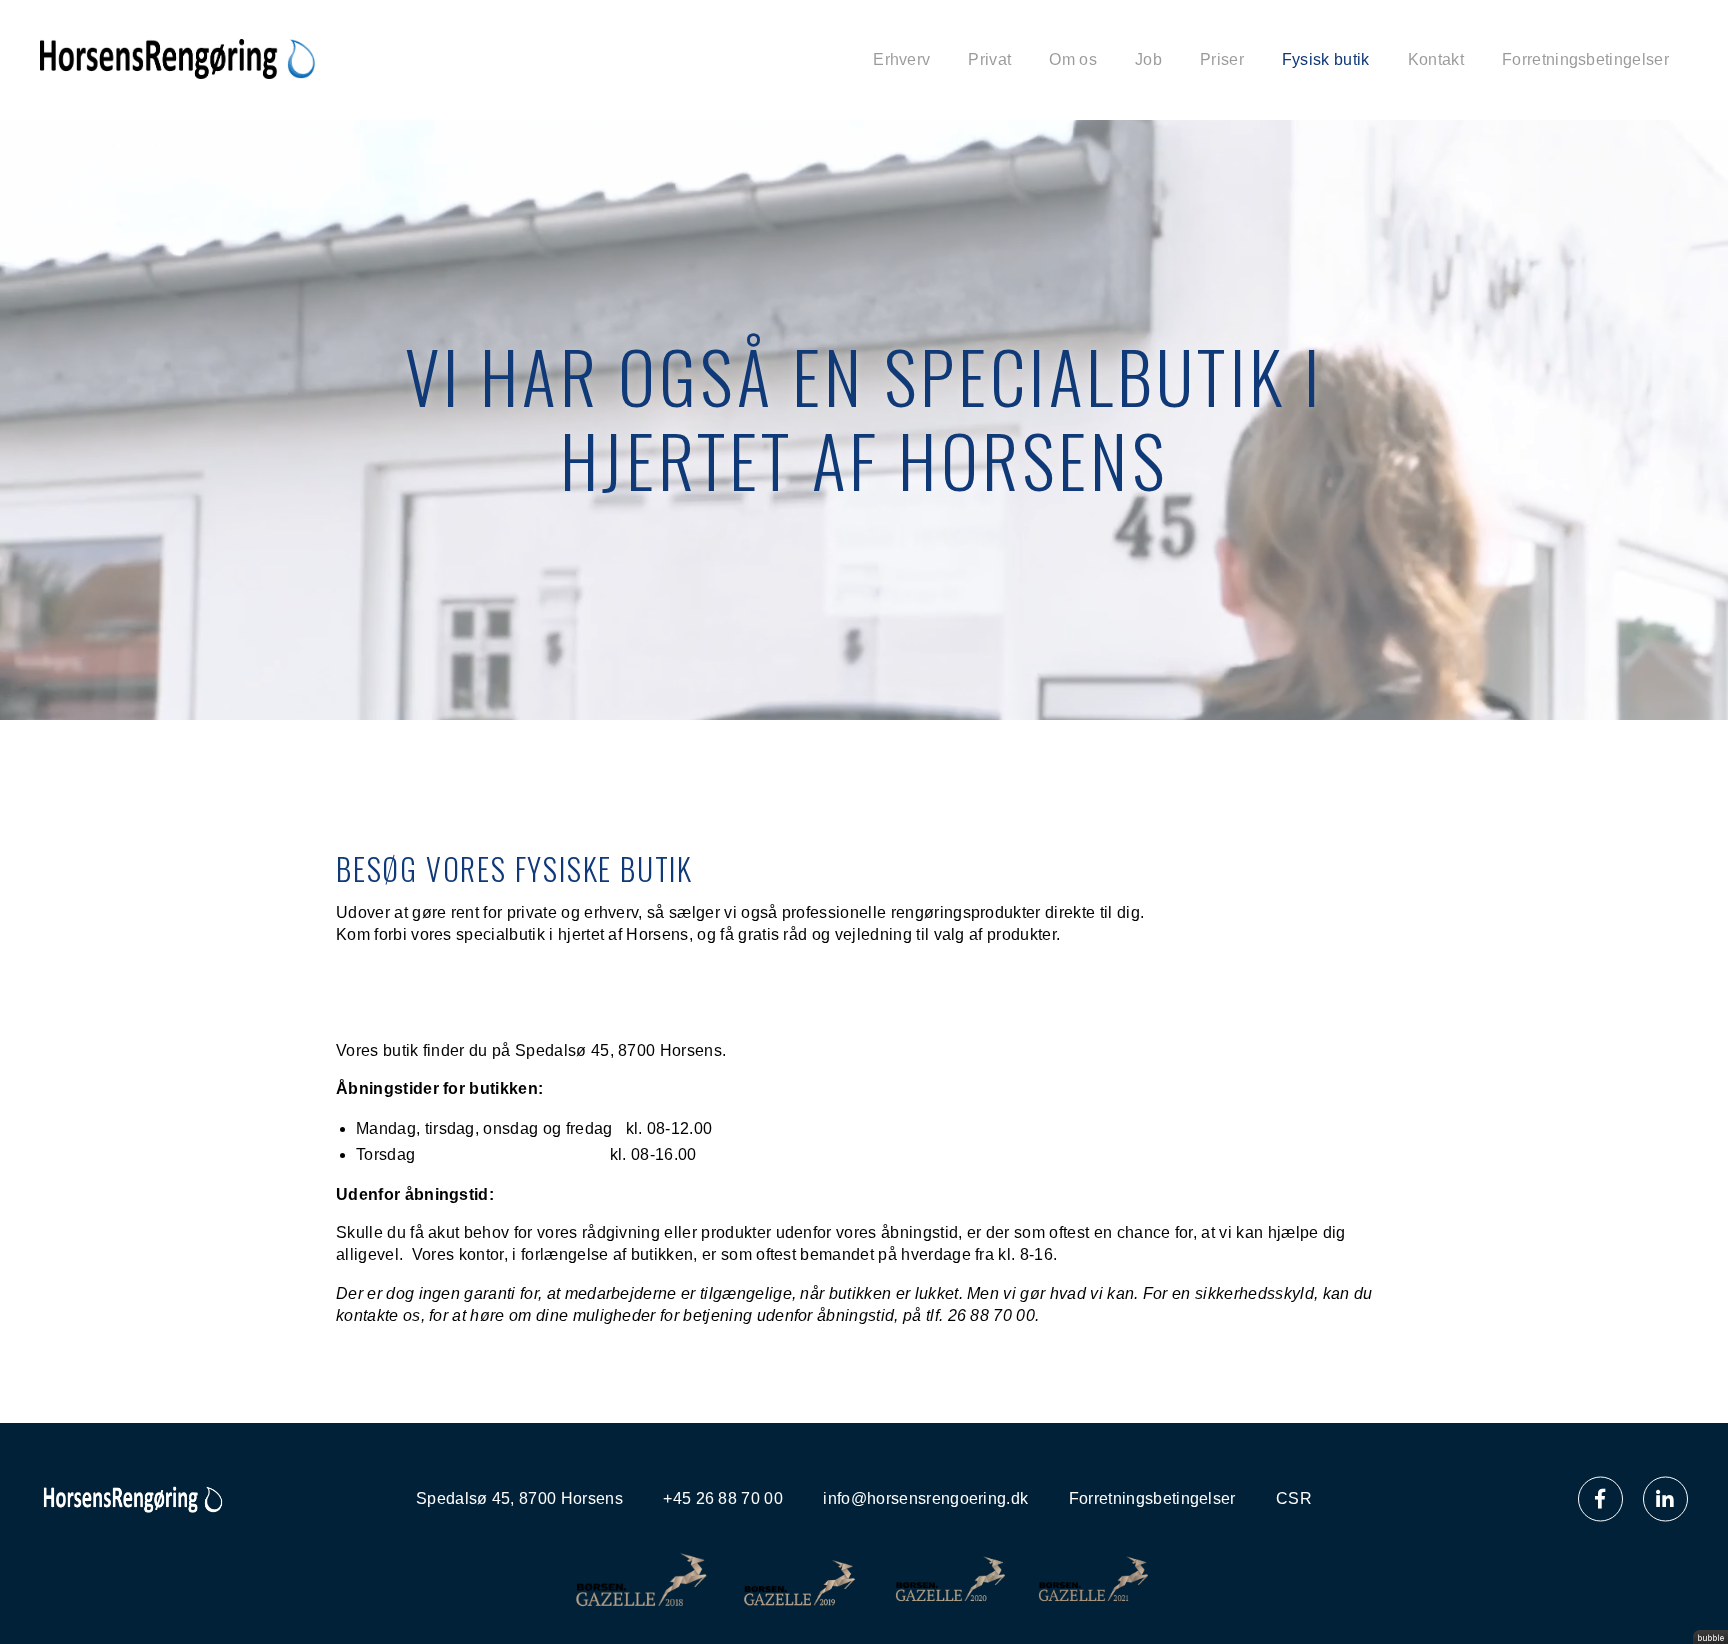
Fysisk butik (1326, 59)
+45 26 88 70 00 (723, 1498)
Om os (1073, 59)
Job (1148, 59)
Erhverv (901, 59)
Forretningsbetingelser (1585, 59)
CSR (1294, 1498)
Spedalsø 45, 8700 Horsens (519, 1498)
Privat (989, 59)
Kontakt (1436, 59)
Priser (1222, 59)
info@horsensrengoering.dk (925, 1498)
